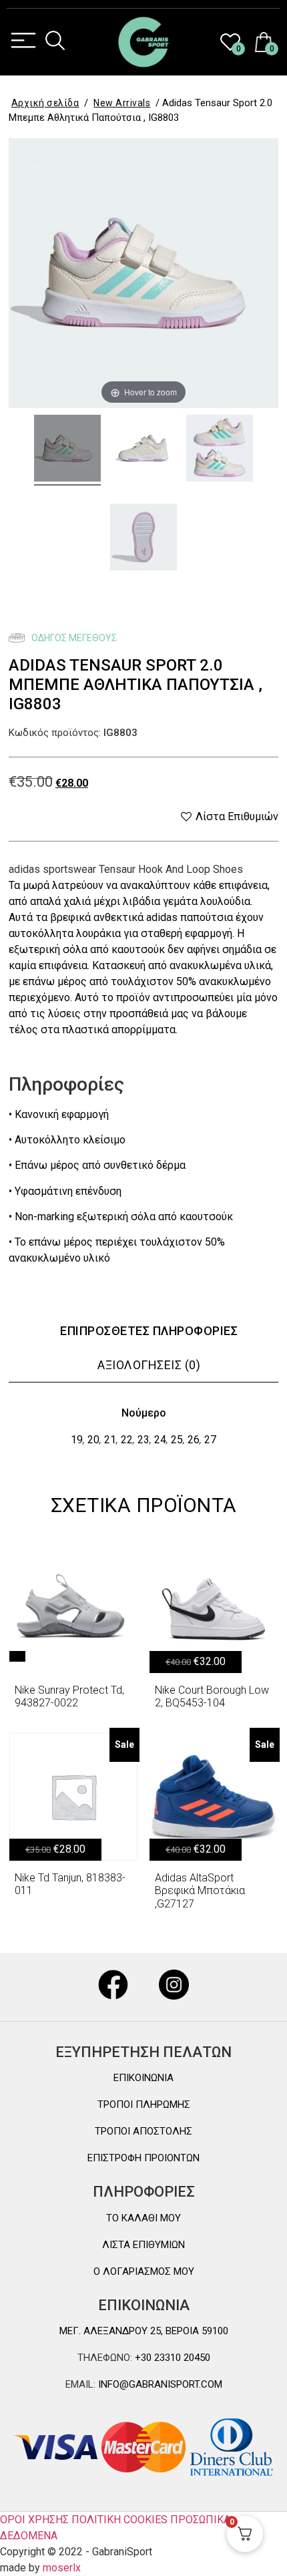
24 (160, 1440)
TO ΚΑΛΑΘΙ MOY (143, 2218)
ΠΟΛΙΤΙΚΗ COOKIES (119, 2520)
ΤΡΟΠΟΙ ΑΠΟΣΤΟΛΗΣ (143, 2131)
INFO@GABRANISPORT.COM (159, 2384)
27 (210, 1440)
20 (93, 1440)
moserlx (62, 2568)
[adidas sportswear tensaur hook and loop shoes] (67, 450)
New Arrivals (122, 103)
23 (143, 1440)
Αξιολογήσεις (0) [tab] (149, 1365)
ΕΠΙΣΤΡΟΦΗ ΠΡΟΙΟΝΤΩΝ (143, 2158)
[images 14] (143, 539)
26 (194, 1440)
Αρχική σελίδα (45, 103)
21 (110, 1440)
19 (77, 1440)
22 (127, 1440)
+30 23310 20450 (171, 2358)
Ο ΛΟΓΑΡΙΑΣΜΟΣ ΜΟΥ (144, 2271)
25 (177, 1440)
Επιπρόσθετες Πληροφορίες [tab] (149, 1331)
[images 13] (220, 450)
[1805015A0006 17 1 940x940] (143, 450)
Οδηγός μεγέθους (73, 638)
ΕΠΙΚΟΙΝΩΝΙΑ (143, 2078)
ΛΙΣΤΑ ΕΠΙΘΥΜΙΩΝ (143, 2245)
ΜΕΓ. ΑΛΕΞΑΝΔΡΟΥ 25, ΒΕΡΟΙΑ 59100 (144, 2331)
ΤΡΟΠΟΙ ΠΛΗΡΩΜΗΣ (144, 2104)
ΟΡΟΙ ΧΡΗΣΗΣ (34, 2520)
